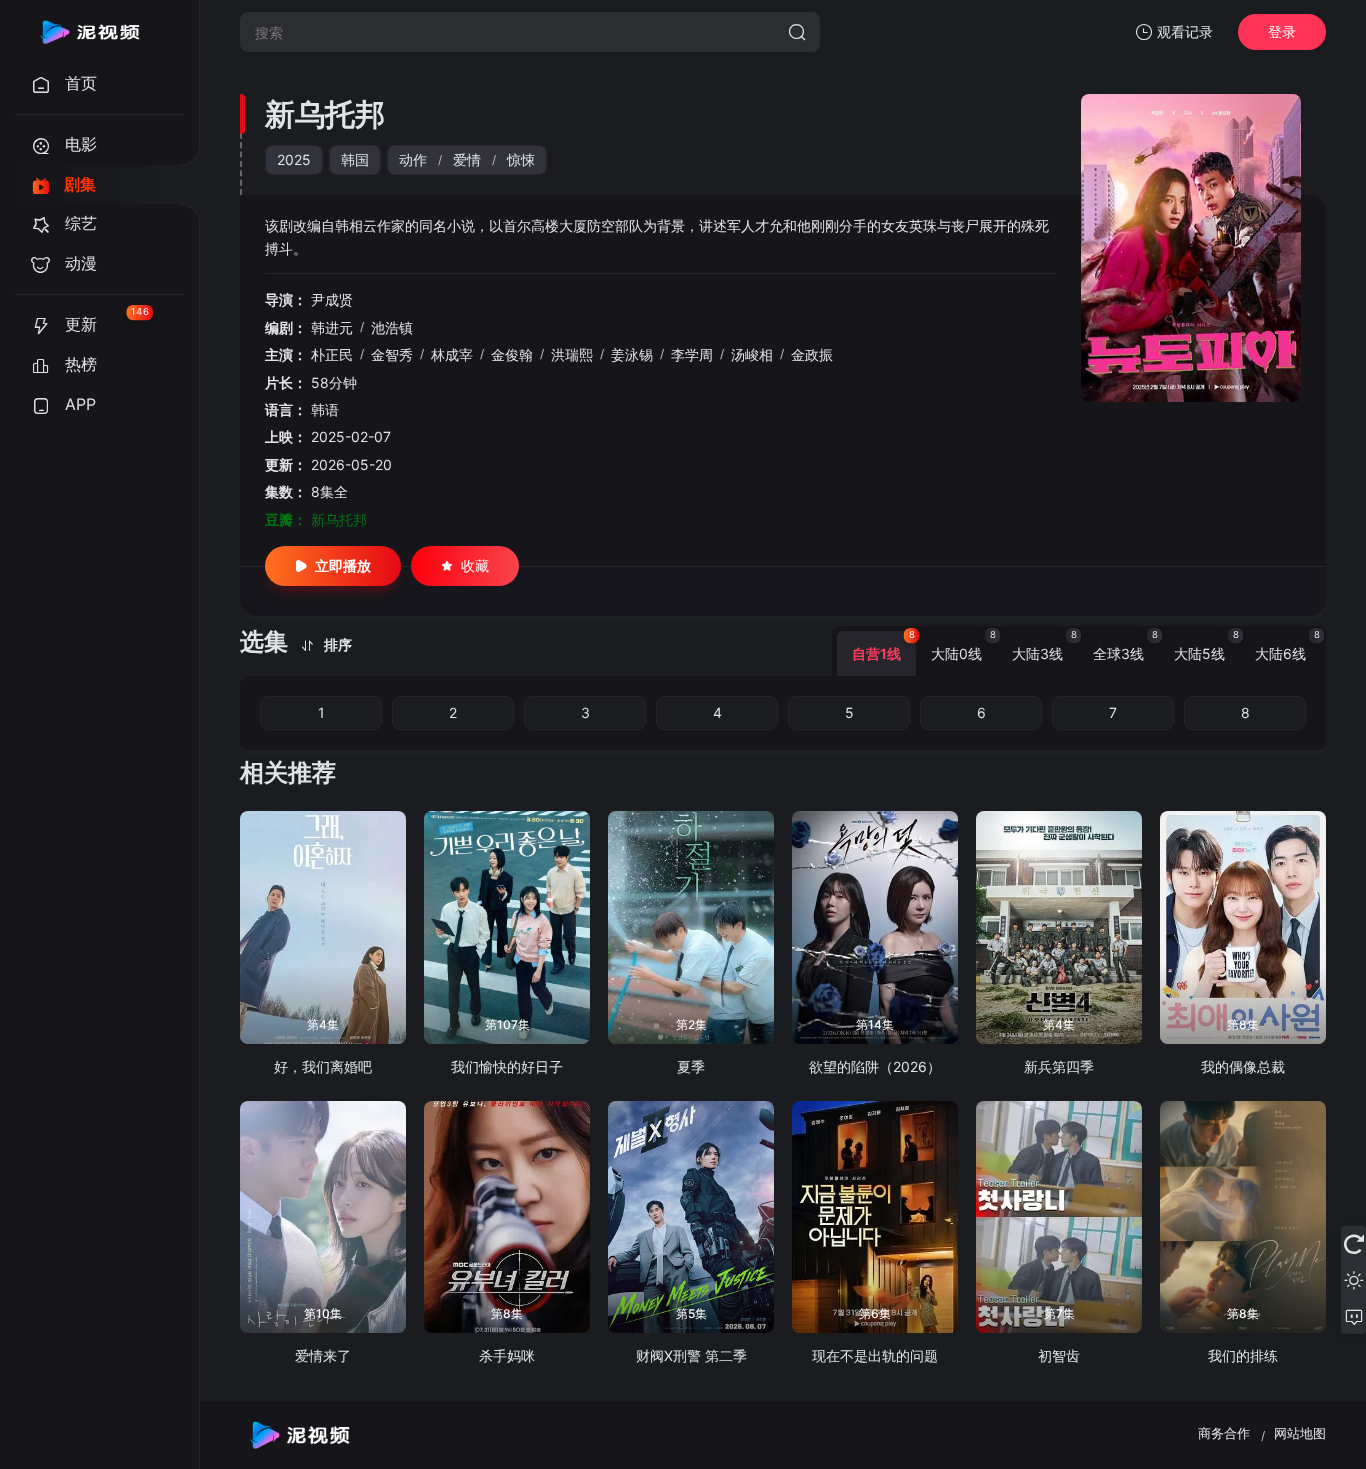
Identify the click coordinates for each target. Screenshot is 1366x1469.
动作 (413, 159)
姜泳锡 (632, 354)
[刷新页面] (1353, 1244)
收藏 (475, 565)
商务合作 (1224, 1433)
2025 (294, 159)
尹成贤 (332, 299)
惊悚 (521, 159)
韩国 (355, 159)
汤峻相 (752, 354)
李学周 (692, 354)
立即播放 (343, 565)
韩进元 (332, 327)
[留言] (1353, 1316)
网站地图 (1300, 1433)
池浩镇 (392, 327)
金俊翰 (512, 354)
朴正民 (332, 354)
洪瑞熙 (572, 354)
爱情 (467, 159)
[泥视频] (90, 32)
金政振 (812, 354)
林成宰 (452, 354)
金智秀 (392, 354)
